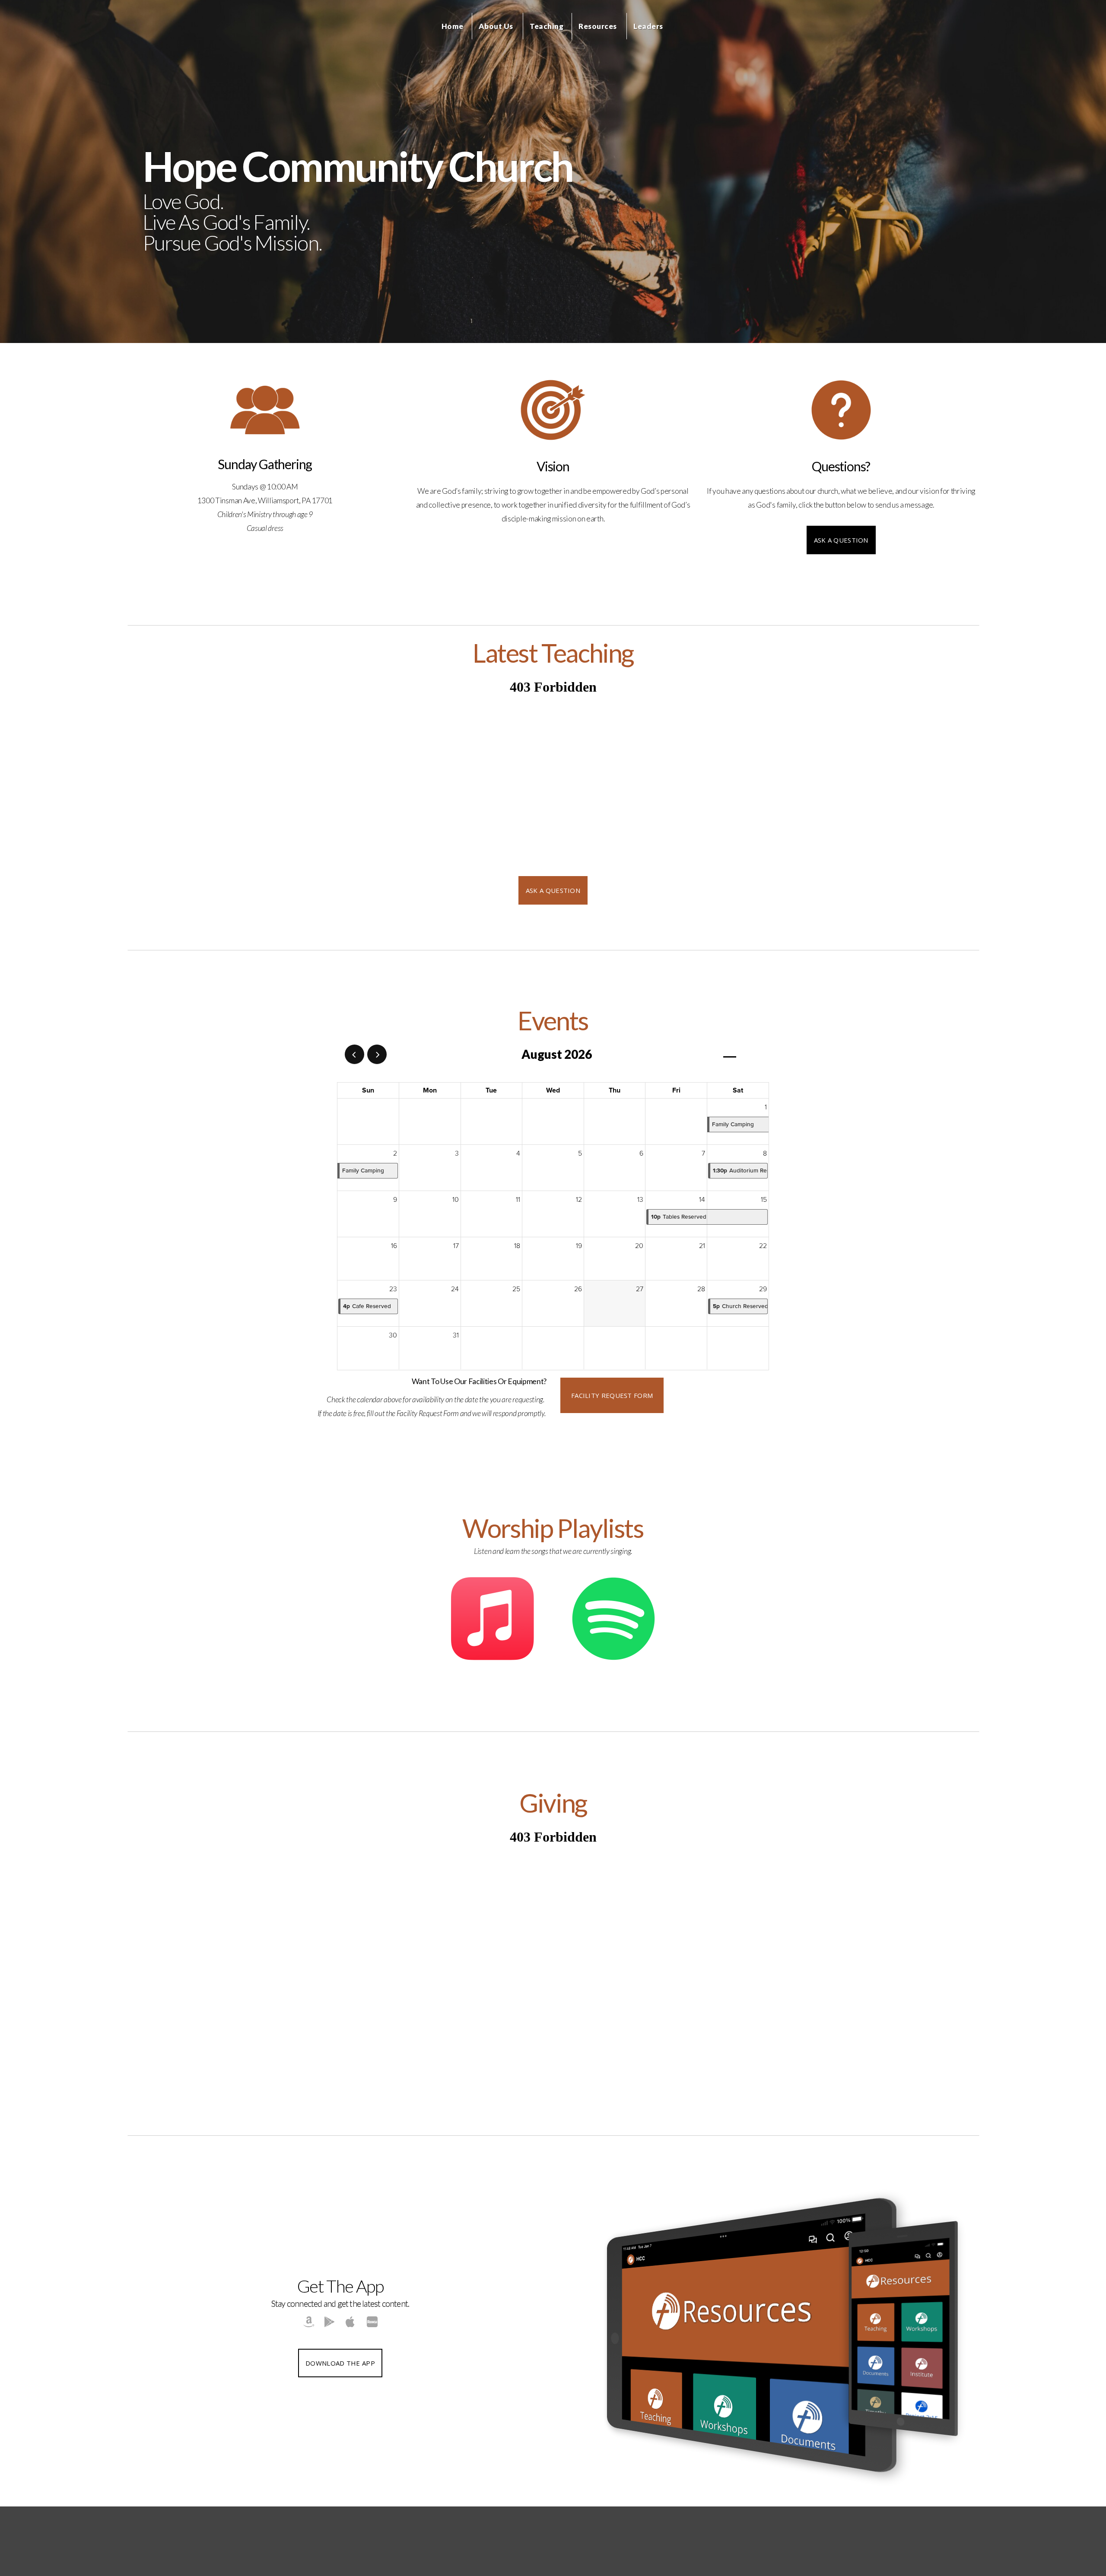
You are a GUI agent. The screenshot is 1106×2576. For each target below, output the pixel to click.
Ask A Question (841, 540)
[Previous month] (354, 1054)
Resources (598, 26)
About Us (497, 26)
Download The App (340, 2363)
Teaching (547, 26)
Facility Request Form (612, 1395)
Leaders (649, 26)
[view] (730, 1055)
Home (453, 26)
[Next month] (377, 1054)
